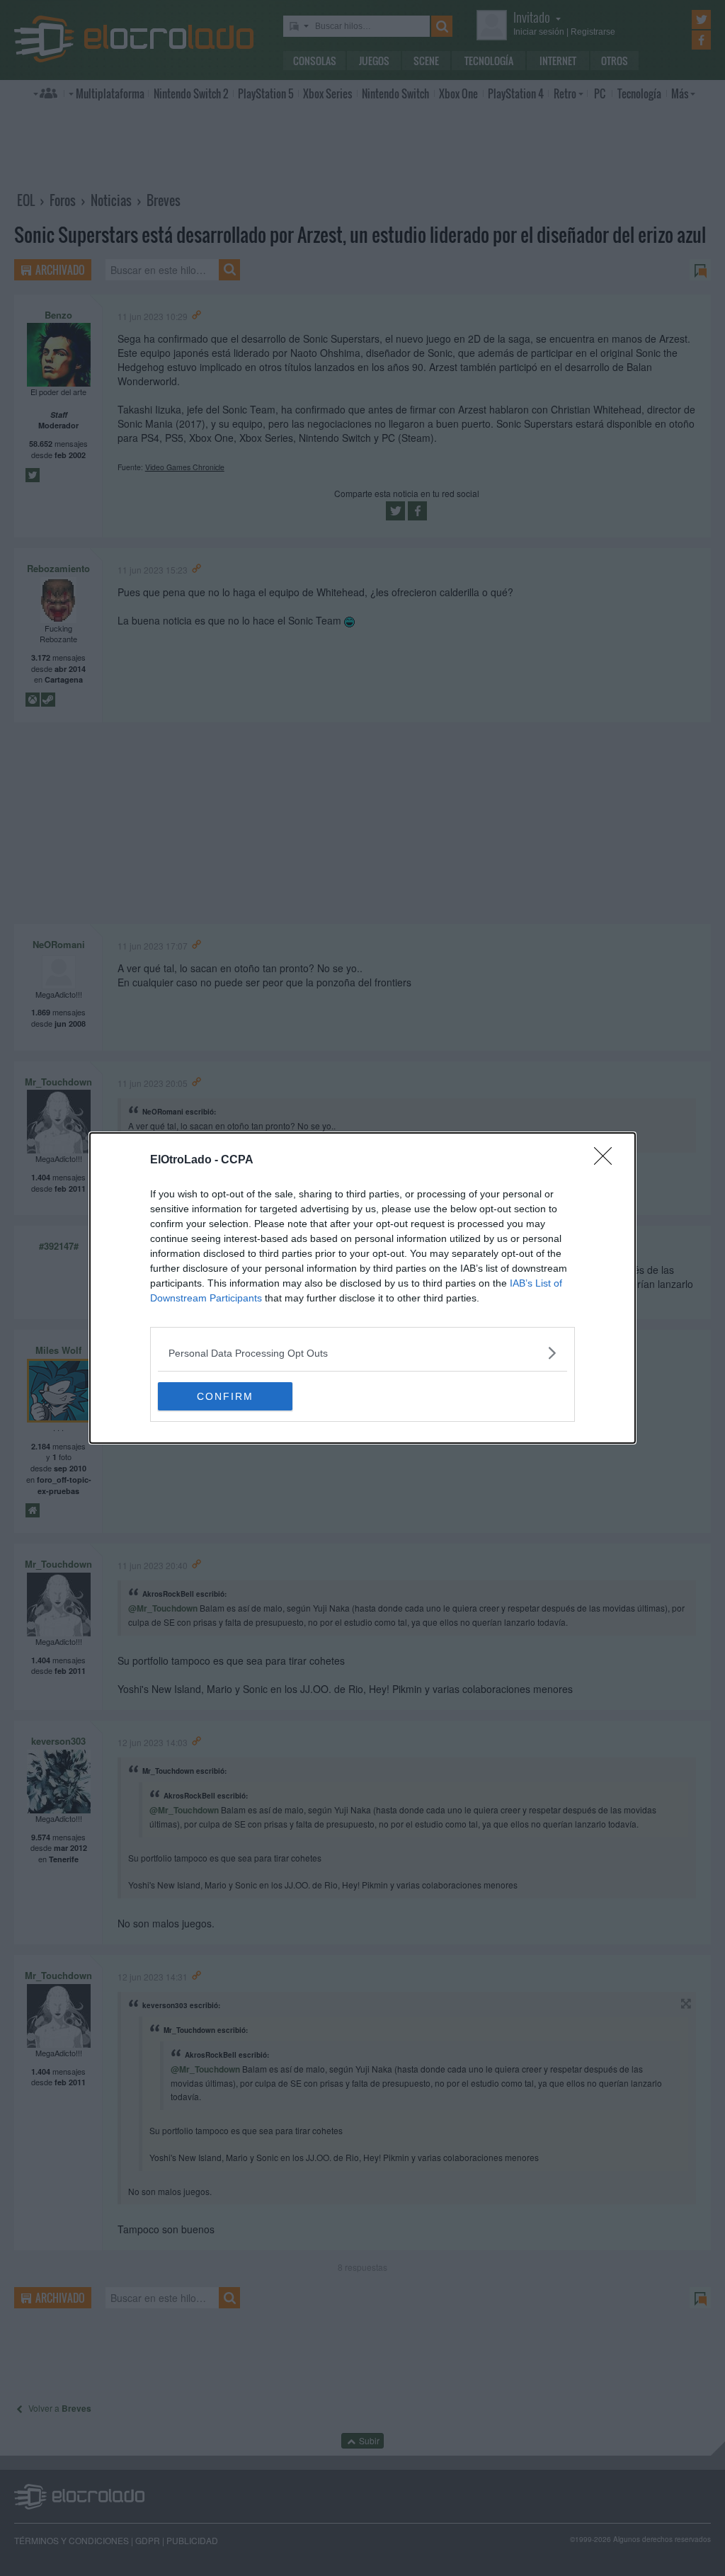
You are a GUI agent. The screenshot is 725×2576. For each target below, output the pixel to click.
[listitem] (362, 1353)
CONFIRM (225, 1396)
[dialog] (362, 1288)
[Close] (607, 1161)
